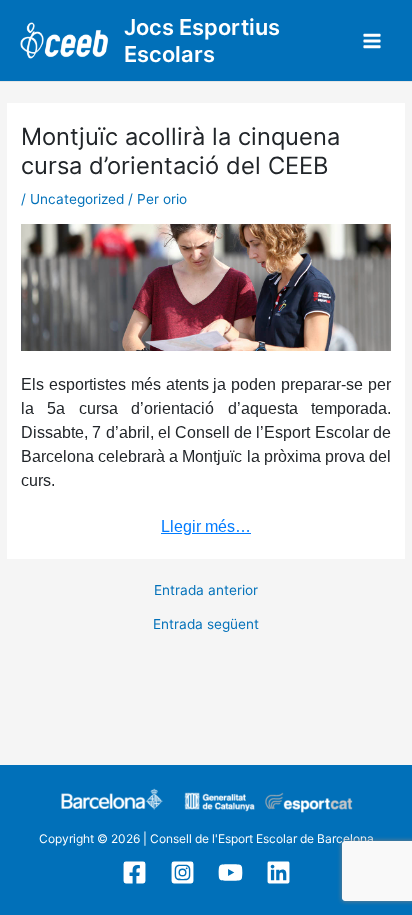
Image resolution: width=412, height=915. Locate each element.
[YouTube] (230, 872)
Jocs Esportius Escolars (202, 40)
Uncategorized (77, 199)
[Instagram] (182, 872)
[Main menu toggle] (372, 40)
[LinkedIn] (278, 872)
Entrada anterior (206, 591)
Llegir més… (206, 526)
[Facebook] (134, 872)
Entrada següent (206, 625)
